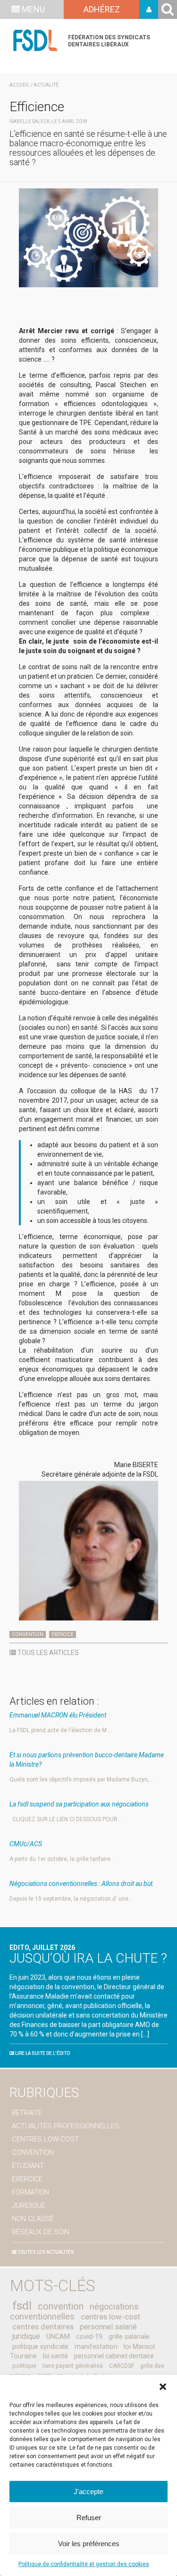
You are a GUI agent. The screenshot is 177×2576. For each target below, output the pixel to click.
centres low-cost (110, 2317)
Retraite (27, 2113)
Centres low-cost (45, 2139)
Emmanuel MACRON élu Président (58, 1715)
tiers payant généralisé (73, 2366)
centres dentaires (43, 2327)
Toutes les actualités (45, 2252)
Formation (30, 2192)
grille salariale (129, 2337)
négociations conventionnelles (74, 2311)
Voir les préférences (89, 2544)
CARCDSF (122, 2366)
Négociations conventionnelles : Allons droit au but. (82, 1884)
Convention (28, 1634)
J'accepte (88, 2492)
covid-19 (89, 2337)
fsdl (22, 2306)
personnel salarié (108, 2327)
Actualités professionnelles (66, 2126)
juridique (26, 2336)
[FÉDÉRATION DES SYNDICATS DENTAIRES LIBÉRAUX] (35, 40)
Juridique (29, 2205)
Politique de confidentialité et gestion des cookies (84, 2564)
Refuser (89, 2518)
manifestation (96, 2346)
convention (61, 2306)
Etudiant (28, 2166)
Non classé (33, 2219)
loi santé (55, 2356)
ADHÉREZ (102, 9)
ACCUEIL (20, 85)
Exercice (63, 1634)
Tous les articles (47, 1653)
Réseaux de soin (41, 2232)
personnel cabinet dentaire (114, 2356)
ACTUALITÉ (46, 85)
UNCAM (58, 2337)
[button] (163, 2387)
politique (24, 2366)
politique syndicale (40, 2346)
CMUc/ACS (26, 1844)
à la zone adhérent (149, 9)
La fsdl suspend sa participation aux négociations (79, 1804)
